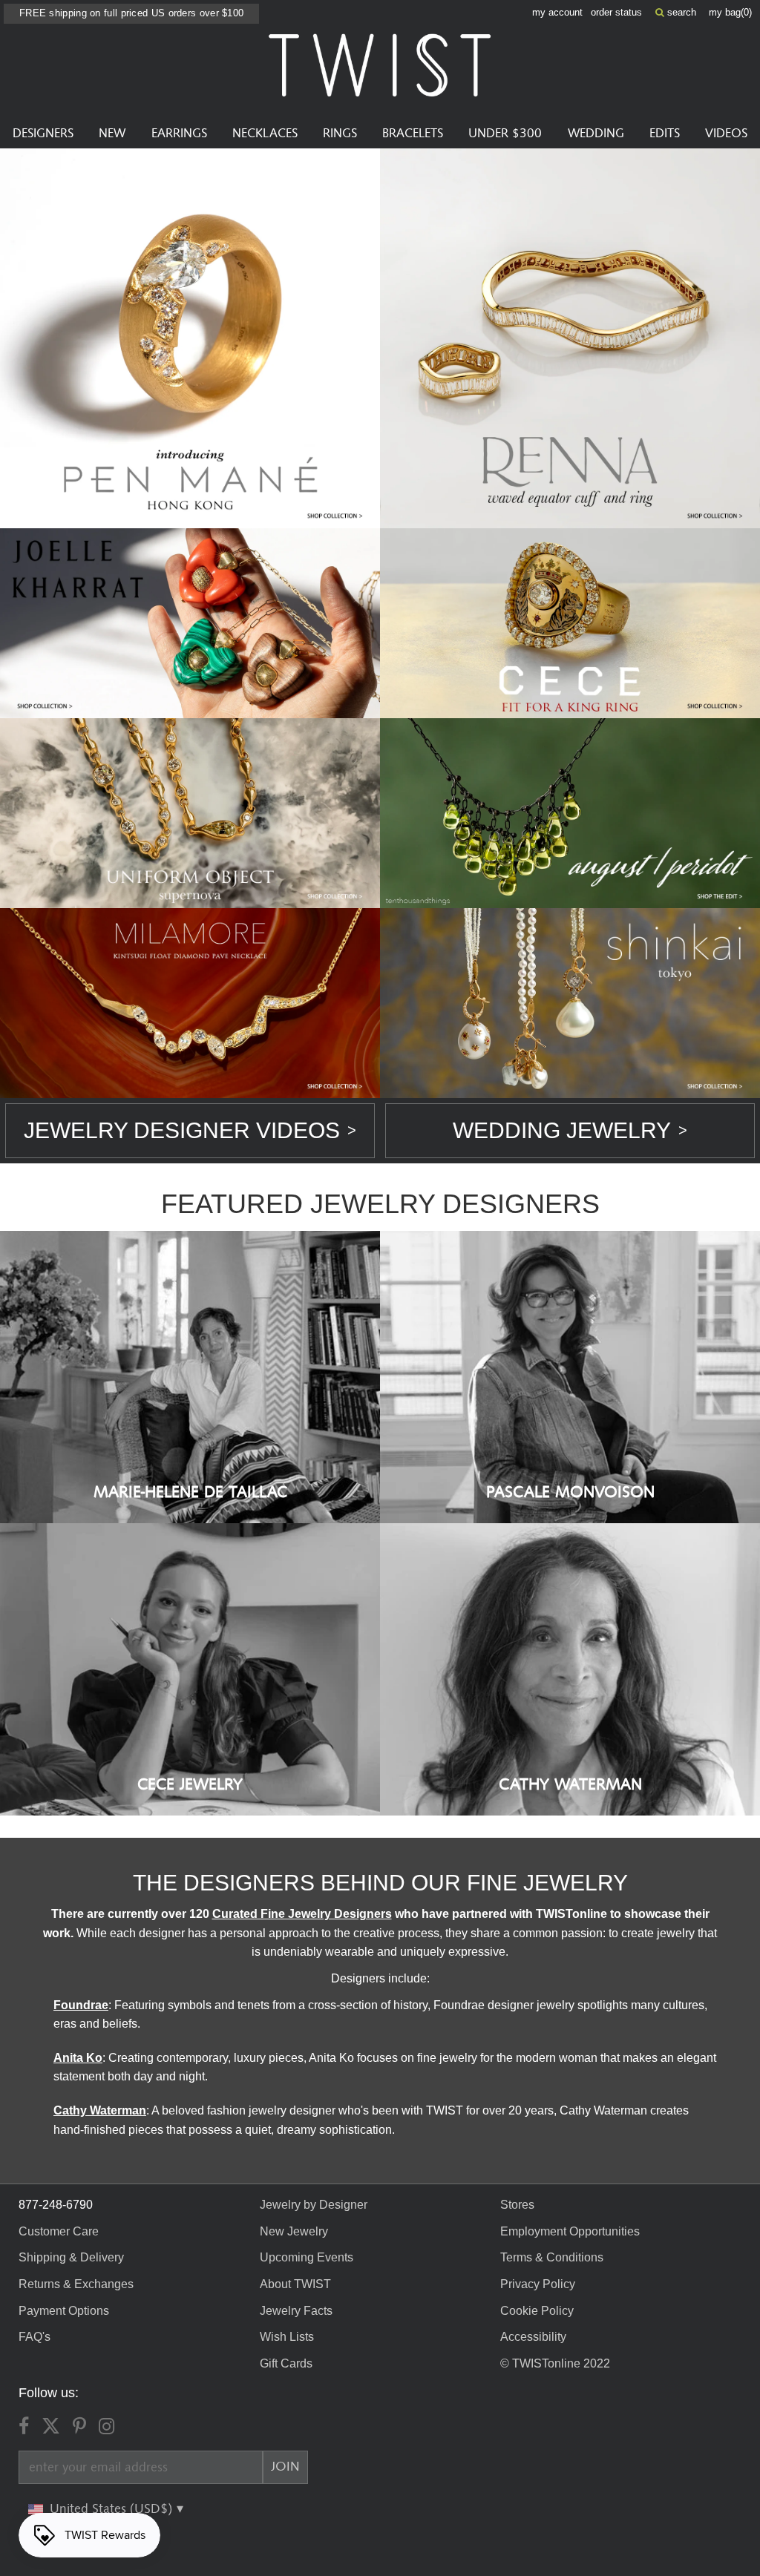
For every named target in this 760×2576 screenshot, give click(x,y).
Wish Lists (287, 2337)
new (112, 134)
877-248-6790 (56, 2205)
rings (340, 134)
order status (616, 12)
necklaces (265, 134)
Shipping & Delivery (71, 2257)
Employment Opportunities (570, 2231)
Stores (517, 2205)
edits (665, 134)
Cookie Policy (537, 2311)
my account (557, 12)
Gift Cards (286, 2363)
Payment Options (64, 2311)
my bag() (730, 12)
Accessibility (533, 2337)
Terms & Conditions (552, 2257)
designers (43, 134)
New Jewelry (294, 2231)
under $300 (505, 134)
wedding (596, 134)
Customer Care (59, 2231)
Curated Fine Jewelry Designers (302, 1914)
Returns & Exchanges (76, 2284)
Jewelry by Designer (314, 2205)
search (680, 12)
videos (726, 134)
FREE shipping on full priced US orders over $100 (131, 13)
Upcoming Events (307, 2257)
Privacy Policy (538, 2284)
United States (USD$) (113, 2509)
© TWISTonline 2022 (555, 2363)
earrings (179, 134)
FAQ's (35, 2337)
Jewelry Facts (296, 2311)
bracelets (413, 134)
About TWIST (295, 2284)
